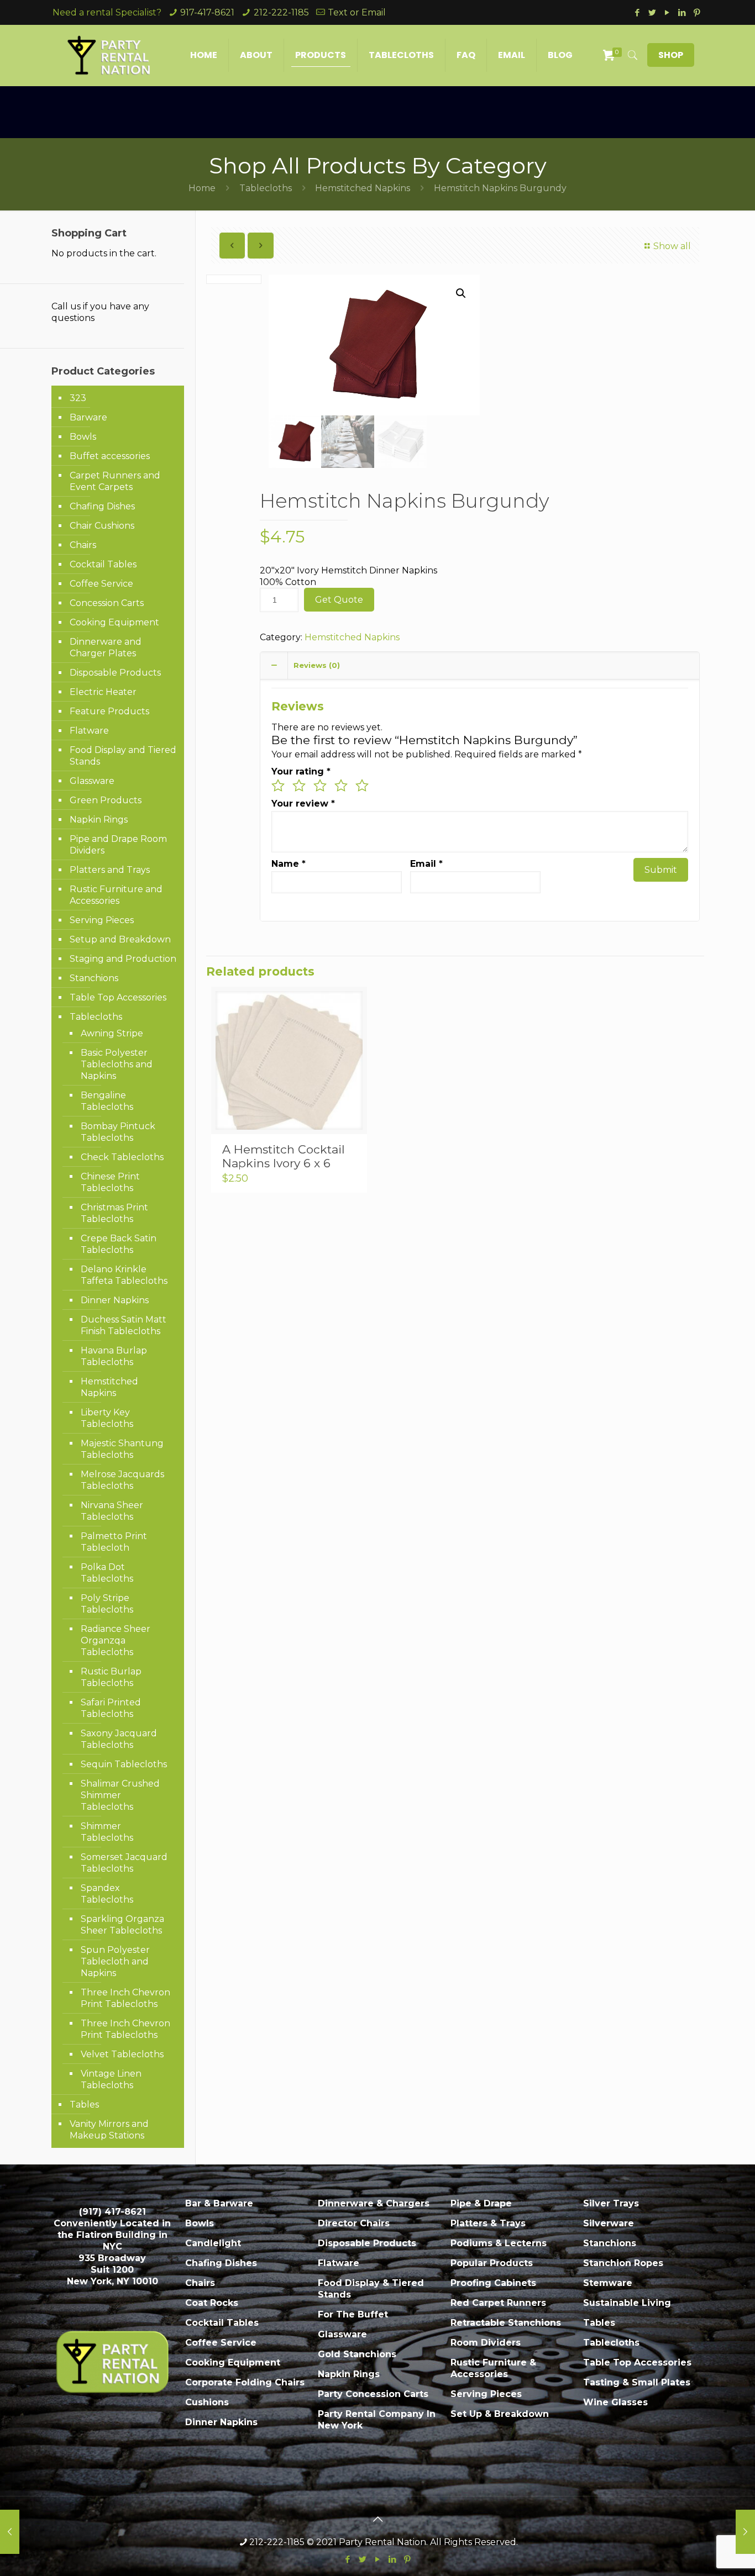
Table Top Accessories (118, 997)
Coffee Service (101, 584)
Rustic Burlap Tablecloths (111, 1677)
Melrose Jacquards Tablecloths (122, 1480)
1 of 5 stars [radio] (278, 786)
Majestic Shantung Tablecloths (122, 1449)
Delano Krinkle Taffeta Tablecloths (124, 1275)
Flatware (89, 731)
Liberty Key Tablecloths (107, 1418)
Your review (303, 804)
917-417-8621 (207, 12)
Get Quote (339, 600)
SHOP (671, 55)
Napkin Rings (99, 820)
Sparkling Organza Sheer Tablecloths (122, 1925)
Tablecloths (266, 188)
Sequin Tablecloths (124, 1764)
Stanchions (94, 978)
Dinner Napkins (115, 1300)
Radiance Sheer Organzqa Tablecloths (116, 1640)
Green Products (106, 800)
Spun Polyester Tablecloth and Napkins (115, 1961)
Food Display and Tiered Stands (123, 756)
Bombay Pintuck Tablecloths (118, 1132)
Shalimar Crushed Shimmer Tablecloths (120, 1795)
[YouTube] (667, 12)
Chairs (83, 545)
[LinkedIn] (682, 12)
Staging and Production (123, 959)
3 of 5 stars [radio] (320, 786)
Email (426, 864)
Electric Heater (103, 692)
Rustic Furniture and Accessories (116, 895)
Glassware (92, 781)
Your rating (301, 771)
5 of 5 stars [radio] (362, 786)
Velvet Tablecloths (122, 2054)
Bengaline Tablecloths (107, 1101)
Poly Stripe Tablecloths (107, 1604)
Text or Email (357, 12)
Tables (84, 2104)
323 (78, 398)
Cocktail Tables (103, 564)
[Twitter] (652, 12)
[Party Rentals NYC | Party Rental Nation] (109, 55)
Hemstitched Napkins (363, 188)
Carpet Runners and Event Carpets (115, 481)
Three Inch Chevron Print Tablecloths (125, 1998)
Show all (672, 246)
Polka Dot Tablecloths (107, 1573)
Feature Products (109, 711)
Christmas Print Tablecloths (114, 1213)
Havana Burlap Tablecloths (114, 1356)
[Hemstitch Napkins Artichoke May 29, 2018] (745, 2532)
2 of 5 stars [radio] (299, 786)
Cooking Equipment (114, 622)
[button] (461, 293)
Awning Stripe (112, 1033)
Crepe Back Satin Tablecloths (119, 1244)
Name (289, 864)
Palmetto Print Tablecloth (114, 1542)
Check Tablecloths (122, 1157)
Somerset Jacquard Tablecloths (124, 1863)
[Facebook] (637, 12)
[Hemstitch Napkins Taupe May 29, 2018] (10, 2532)
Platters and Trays (110, 870)
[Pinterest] (697, 12)
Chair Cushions (102, 526)
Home (202, 188)
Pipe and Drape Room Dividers (118, 845)
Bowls (83, 437)
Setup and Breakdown (120, 939)
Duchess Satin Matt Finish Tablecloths (124, 1325)
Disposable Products (115, 673)
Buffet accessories (110, 456)
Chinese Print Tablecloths (110, 1182)
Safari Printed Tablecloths (111, 1708)
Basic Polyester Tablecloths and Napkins (117, 1064)
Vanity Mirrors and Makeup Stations (109, 2130)
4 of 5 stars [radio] (341, 786)
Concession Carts (107, 603)
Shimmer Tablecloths (107, 1832)
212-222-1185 (281, 12)
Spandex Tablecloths (107, 1894)
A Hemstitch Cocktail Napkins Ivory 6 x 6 (284, 1156)
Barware (88, 417)
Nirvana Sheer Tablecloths (112, 1511)
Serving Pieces (102, 920)
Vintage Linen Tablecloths (111, 2079)
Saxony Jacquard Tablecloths (119, 1739)
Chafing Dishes (102, 506)
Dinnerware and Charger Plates (106, 647)
